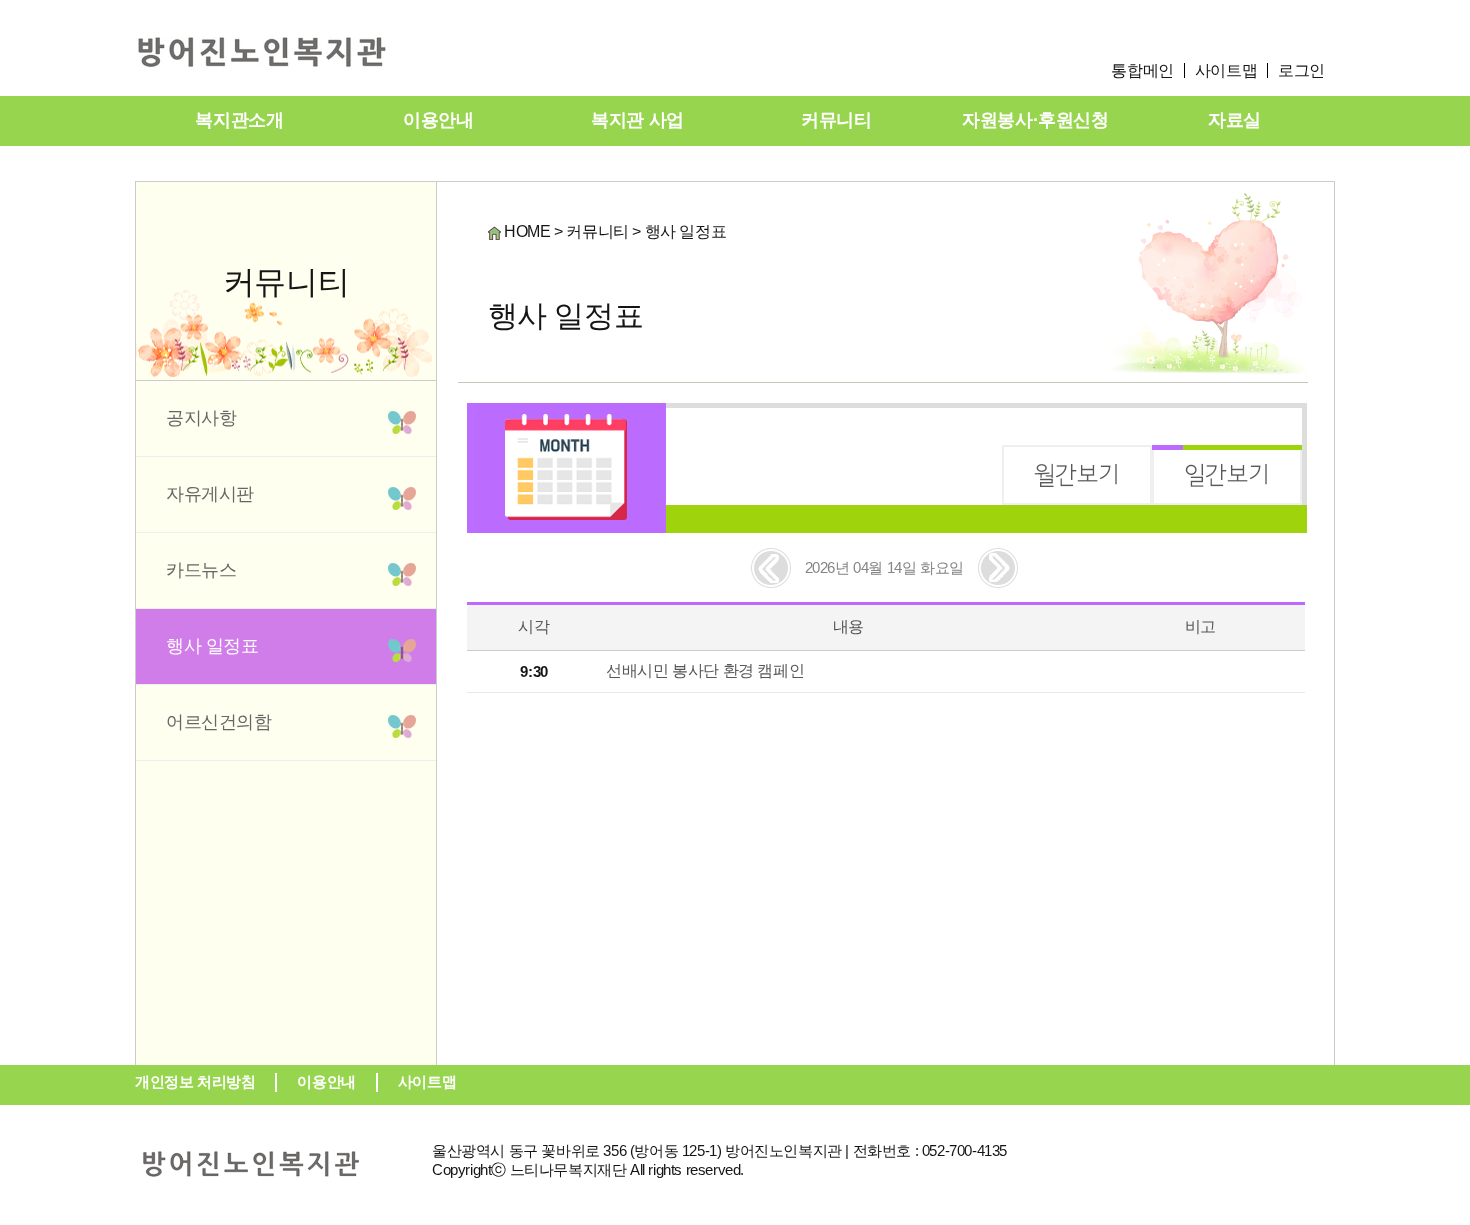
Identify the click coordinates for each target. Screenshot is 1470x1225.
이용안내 (438, 120)
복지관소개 (239, 120)
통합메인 (1142, 70)
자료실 (1234, 120)
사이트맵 (1226, 70)
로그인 (1301, 70)
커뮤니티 (836, 120)
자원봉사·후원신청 (1035, 120)
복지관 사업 (637, 120)
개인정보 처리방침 (195, 1081)
